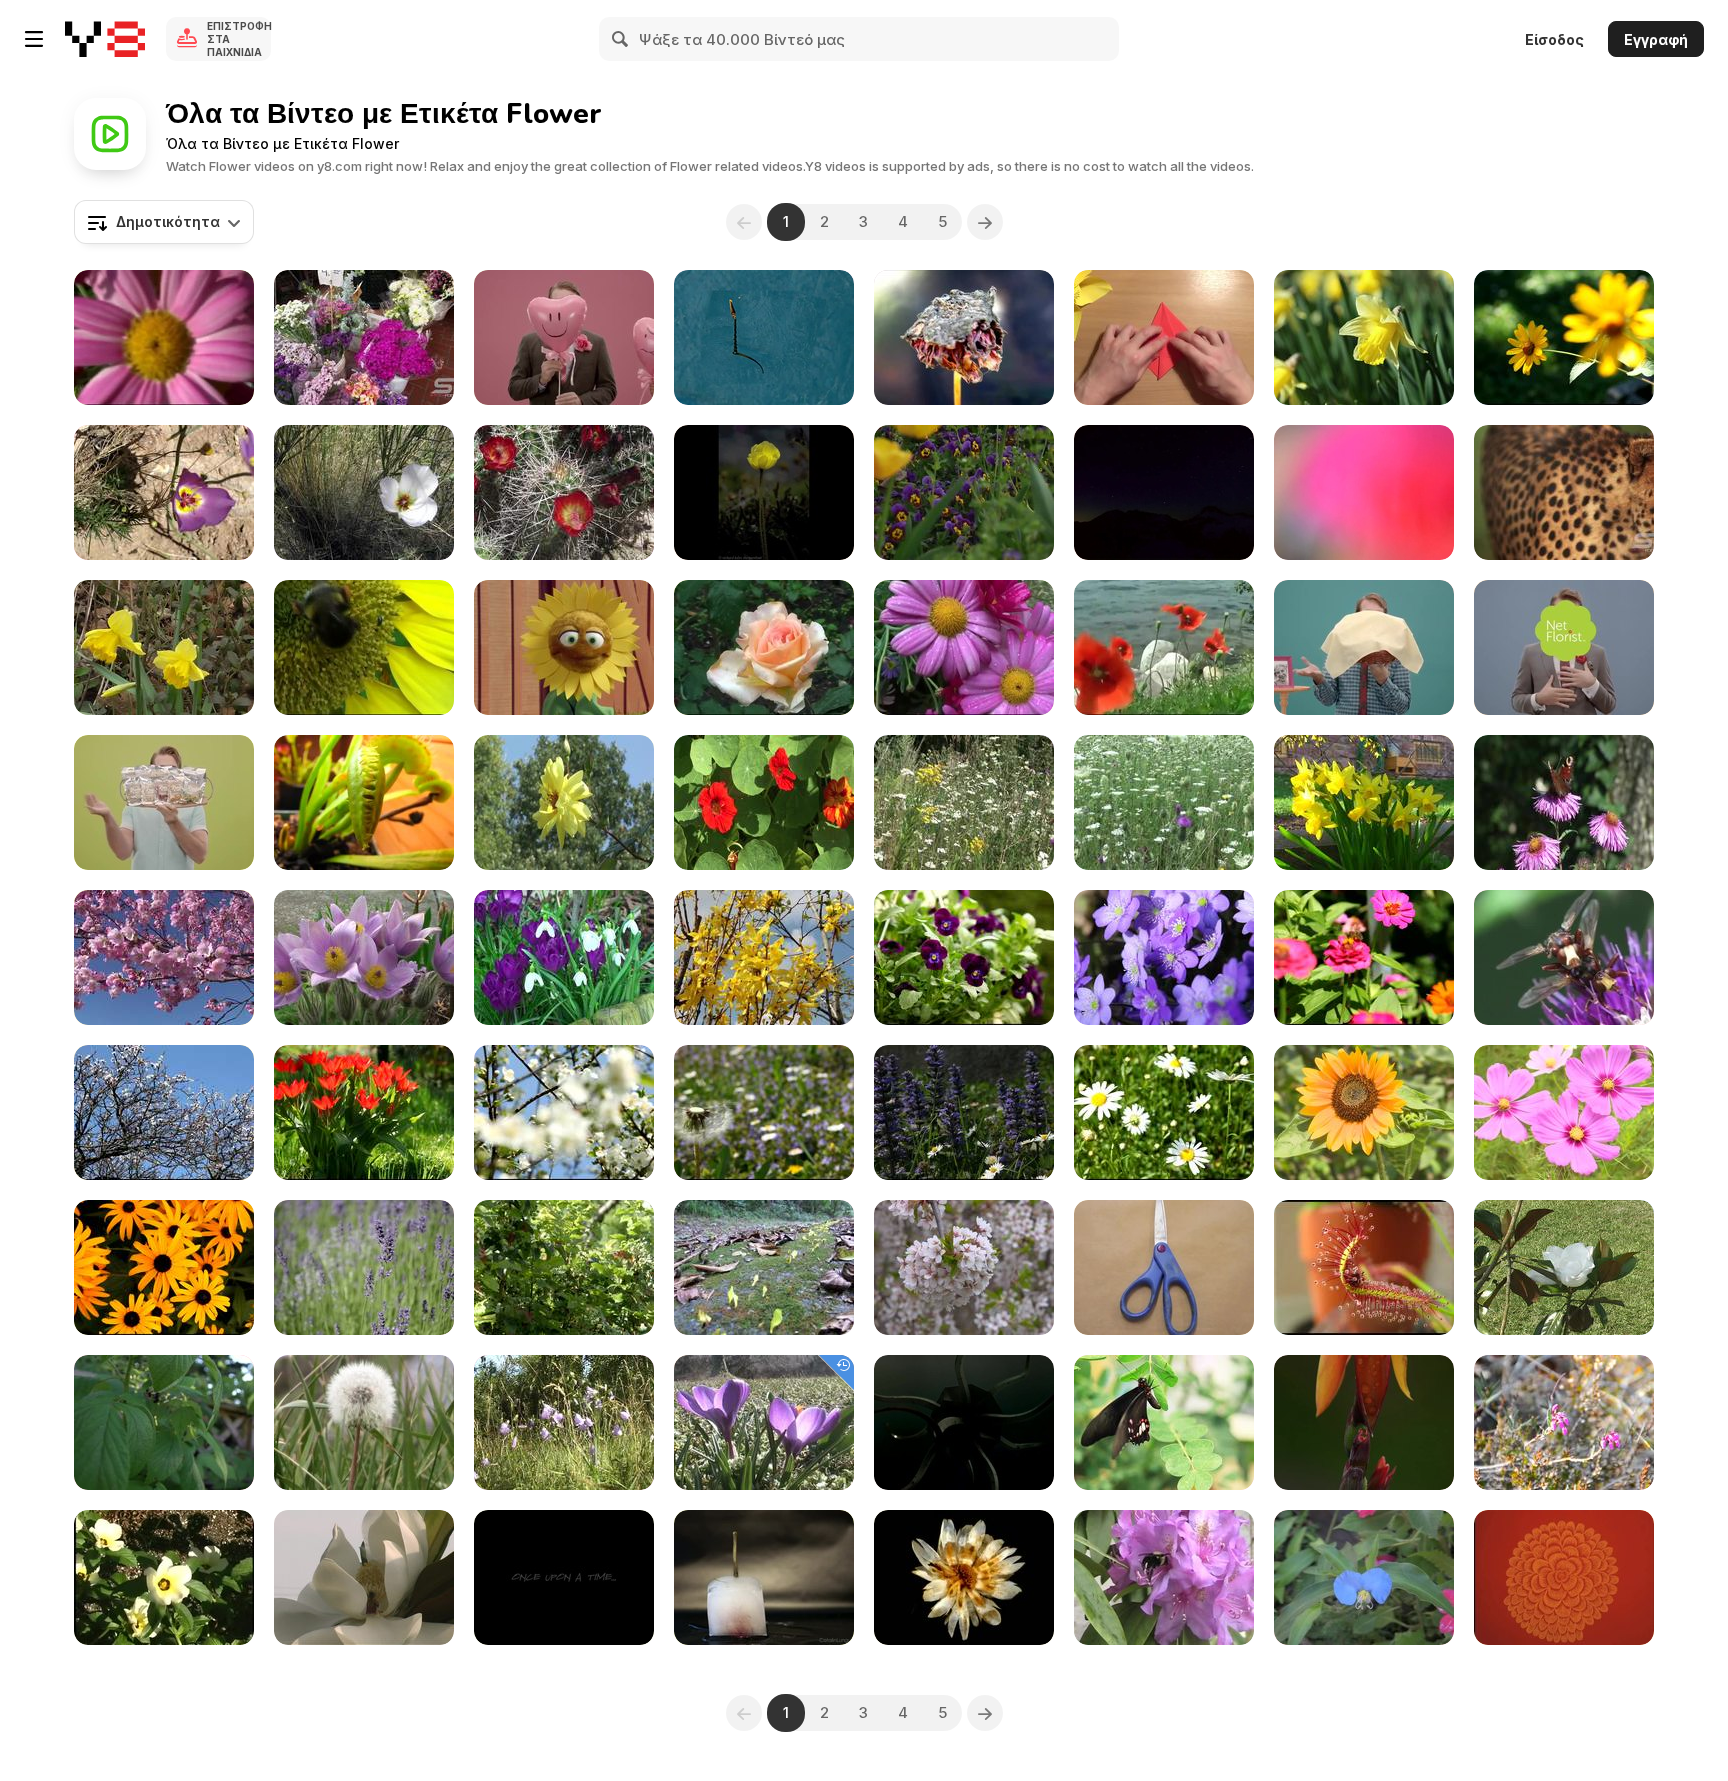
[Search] (621, 39)
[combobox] (164, 222)
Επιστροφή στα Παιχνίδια (239, 39)
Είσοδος (1554, 39)
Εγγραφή (1656, 39)
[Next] (985, 222)
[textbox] (164, 222)
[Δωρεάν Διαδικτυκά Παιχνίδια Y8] (105, 39)
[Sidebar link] (34, 39)
